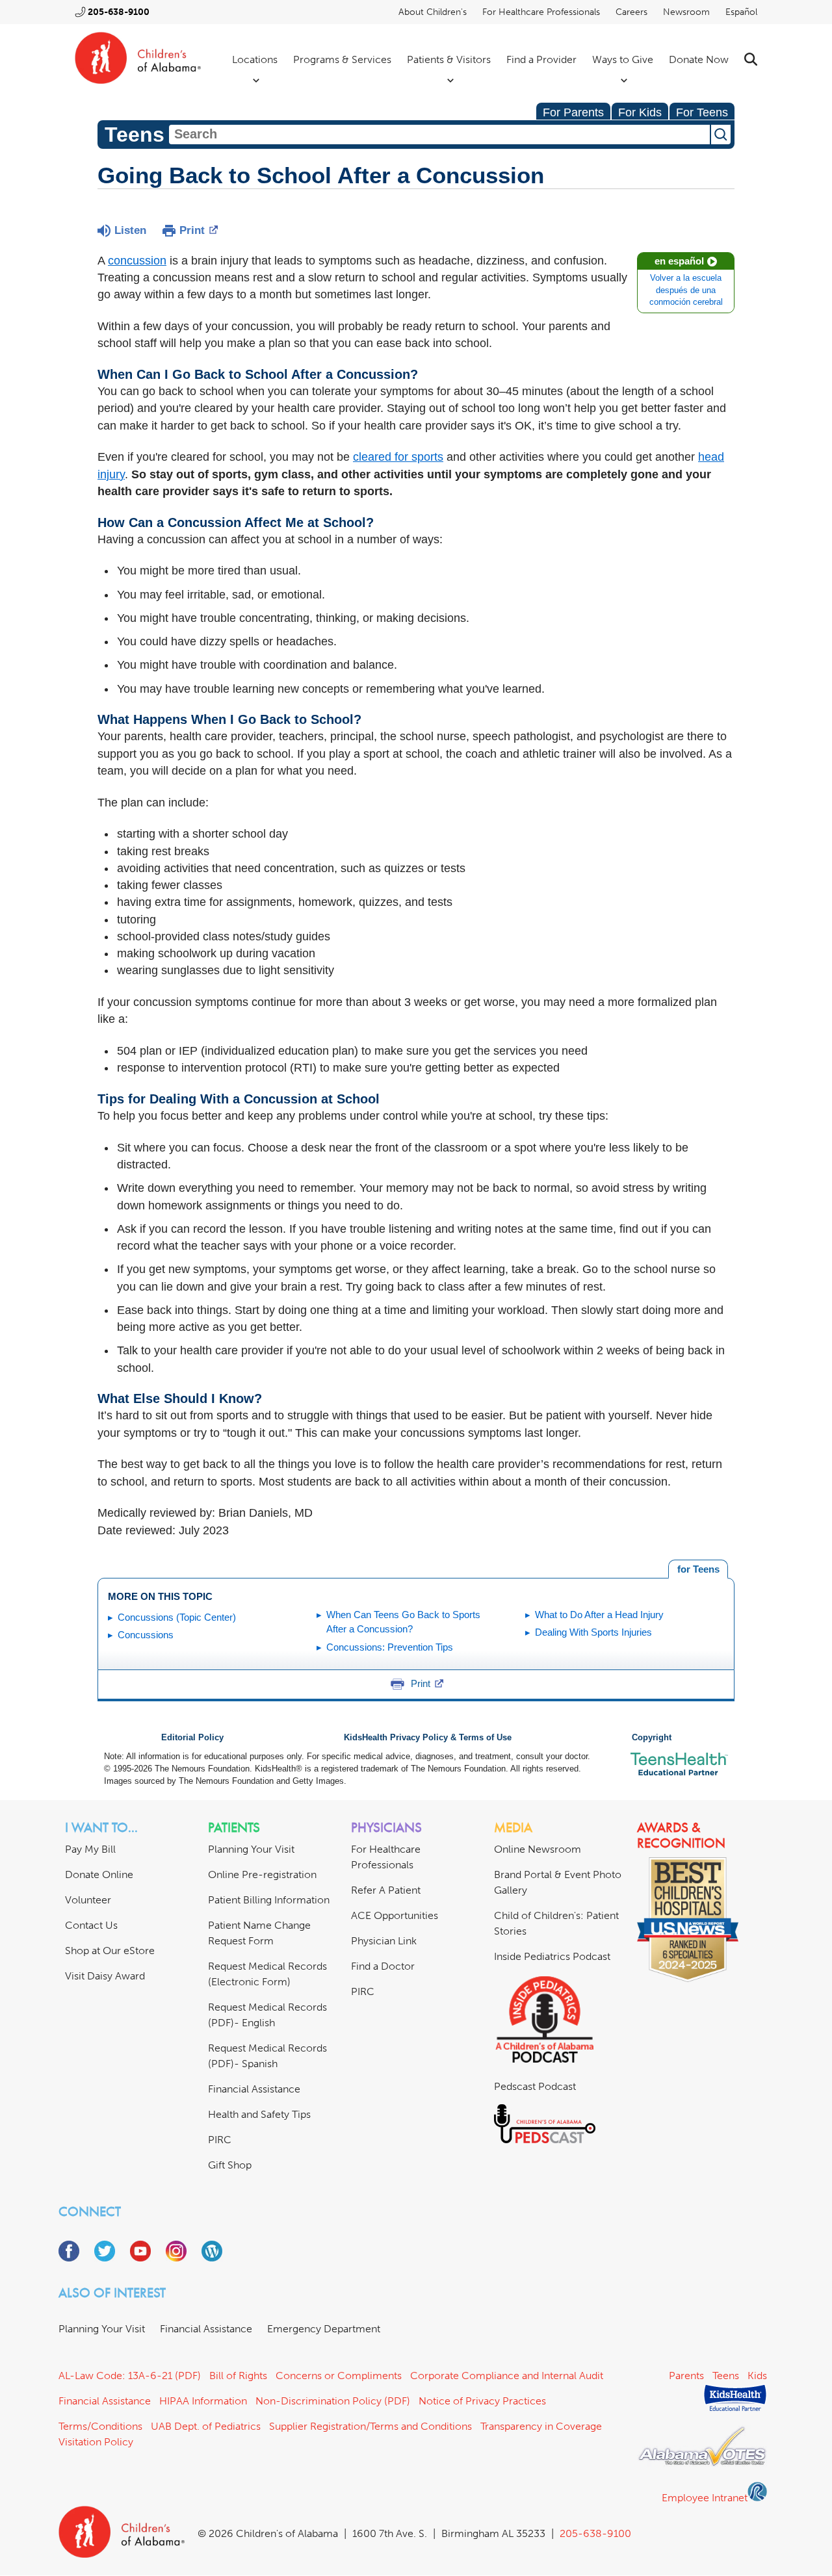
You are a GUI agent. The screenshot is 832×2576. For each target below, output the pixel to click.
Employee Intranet (705, 2498)
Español (741, 12)
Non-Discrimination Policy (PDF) (333, 2401)
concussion (137, 261)
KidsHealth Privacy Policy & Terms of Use (428, 1738)
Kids (757, 2376)
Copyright (652, 1738)
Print (192, 230)
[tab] (698, 1569)
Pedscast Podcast (535, 2086)
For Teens (702, 112)
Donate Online (99, 1874)
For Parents (573, 112)
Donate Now (699, 59)
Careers (631, 12)
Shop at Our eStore (110, 1951)
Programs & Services (342, 59)
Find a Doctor (383, 1966)
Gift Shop (230, 2165)
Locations (255, 59)
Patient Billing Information (269, 1900)
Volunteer (88, 1900)
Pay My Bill (90, 1849)
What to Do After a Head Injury (599, 1615)
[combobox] (439, 135)
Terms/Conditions (100, 2426)
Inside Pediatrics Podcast (552, 1956)
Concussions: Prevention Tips (390, 1647)
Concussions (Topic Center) (177, 1617)
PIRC (220, 2140)
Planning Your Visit (251, 1849)
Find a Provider (541, 59)
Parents (686, 2376)
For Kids (640, 112)
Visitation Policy (96, 2442)
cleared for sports (398, 457)
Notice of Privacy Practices (482, 2401)
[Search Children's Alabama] (751, 59)
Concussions (146, 1635)
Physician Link (384, 1941)
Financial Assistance (254, 2089)
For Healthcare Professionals (541, 12)
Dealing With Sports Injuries (593, 1632)
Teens (726, 2376)
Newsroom (686, 12)
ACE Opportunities (395, 1915)
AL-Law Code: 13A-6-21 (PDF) (130, 2376)
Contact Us (91, 1925)
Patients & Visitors (449, 59)
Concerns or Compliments (339, 2376)
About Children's (433, 12)
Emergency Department (324, 2329)
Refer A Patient (386, 1890)
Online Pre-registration (262, 1874)
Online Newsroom (538, 1849)
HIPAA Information (203, 2401)
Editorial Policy (192, 1738)
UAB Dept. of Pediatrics (206, 2426)
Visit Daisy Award (105, 1976)
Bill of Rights (238, 2376)
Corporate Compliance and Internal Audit (507, 2376)
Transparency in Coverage (541, 2426)
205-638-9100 (119, 12)
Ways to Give (623, 59)
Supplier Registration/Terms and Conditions (370, 2426)
